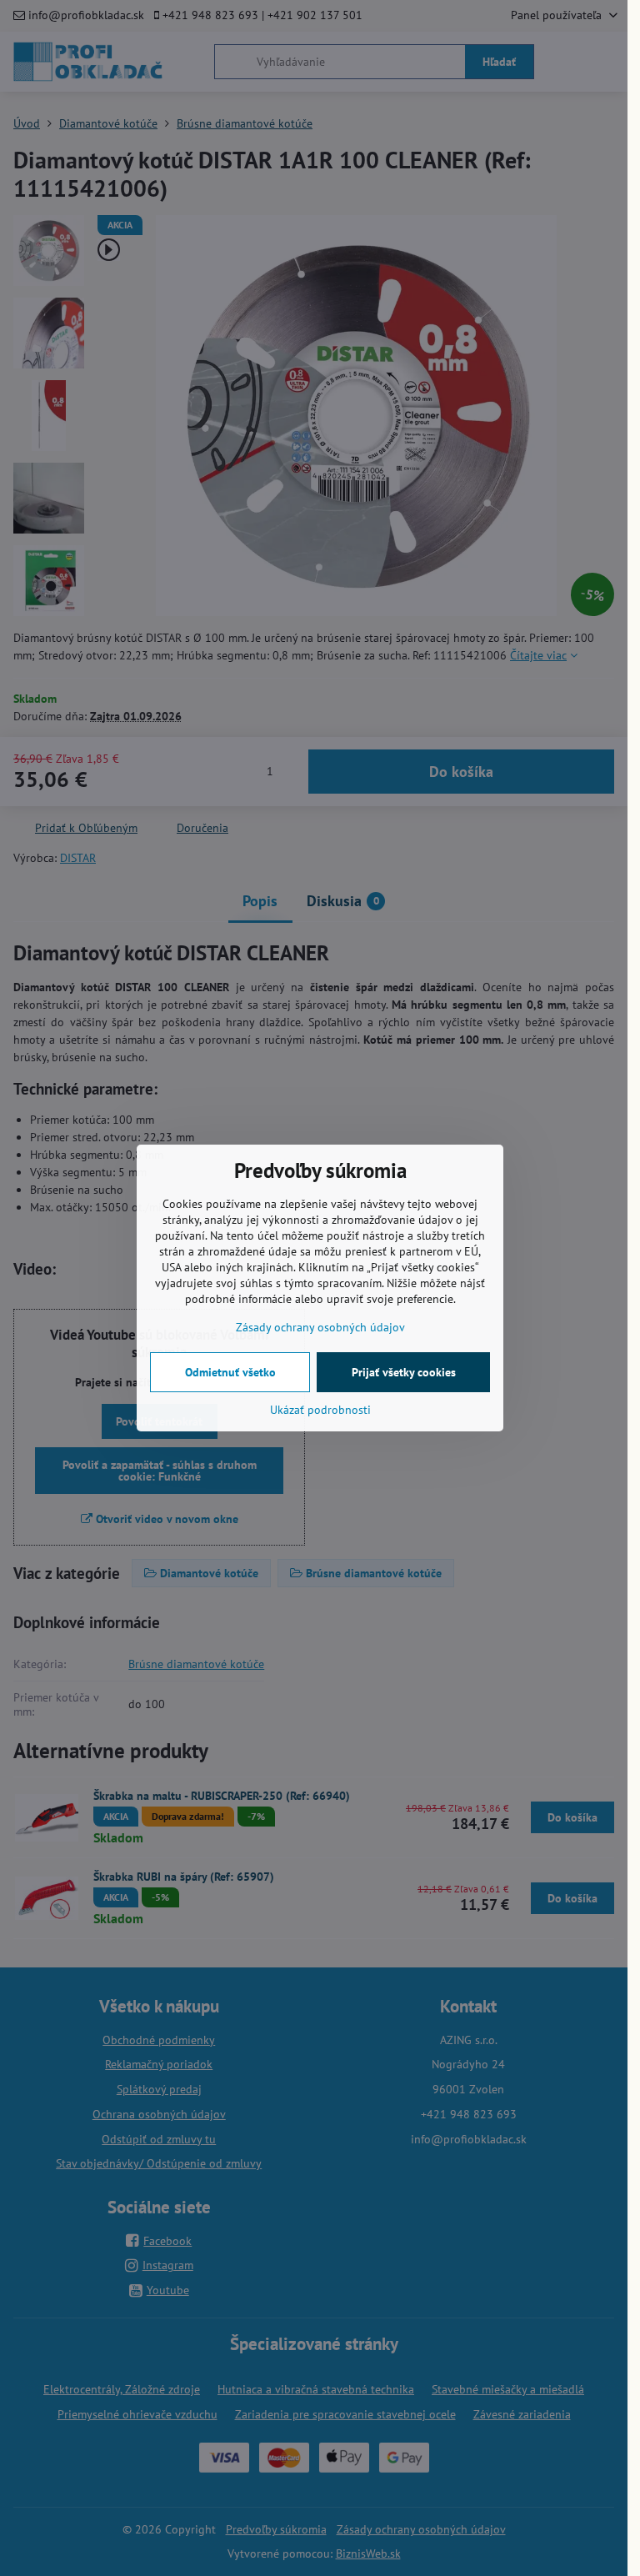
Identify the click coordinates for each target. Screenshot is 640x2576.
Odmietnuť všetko (230, 1372)
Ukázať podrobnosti (320, 1410)
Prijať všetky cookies (404, 1372)
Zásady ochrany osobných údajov (320, 1327)
